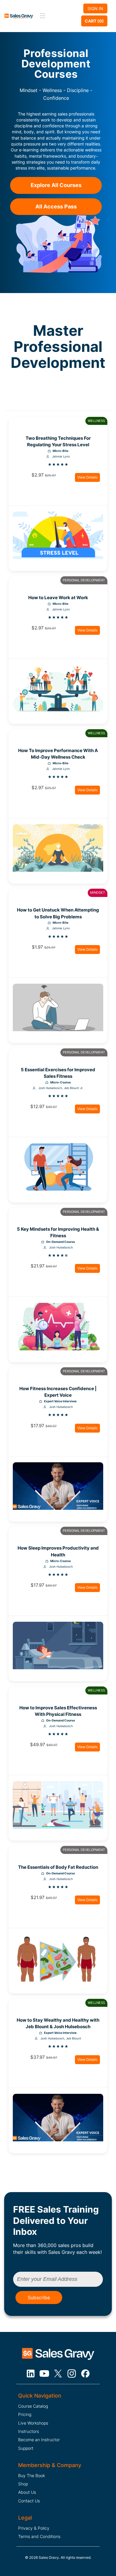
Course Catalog (33, 2406)
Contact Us (29, 2501)
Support (26, 2448)
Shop (23, 2484)
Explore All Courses (56, 185)
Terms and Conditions (39, 2536)
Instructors (29, 2431)
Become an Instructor (39, 2440)
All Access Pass (56, 207)
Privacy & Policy (34, 2528)
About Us (27, 2492)
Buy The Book (32, 2475)
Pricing (25, 2414)
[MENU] (42, 16)
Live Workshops (33, 2423)
